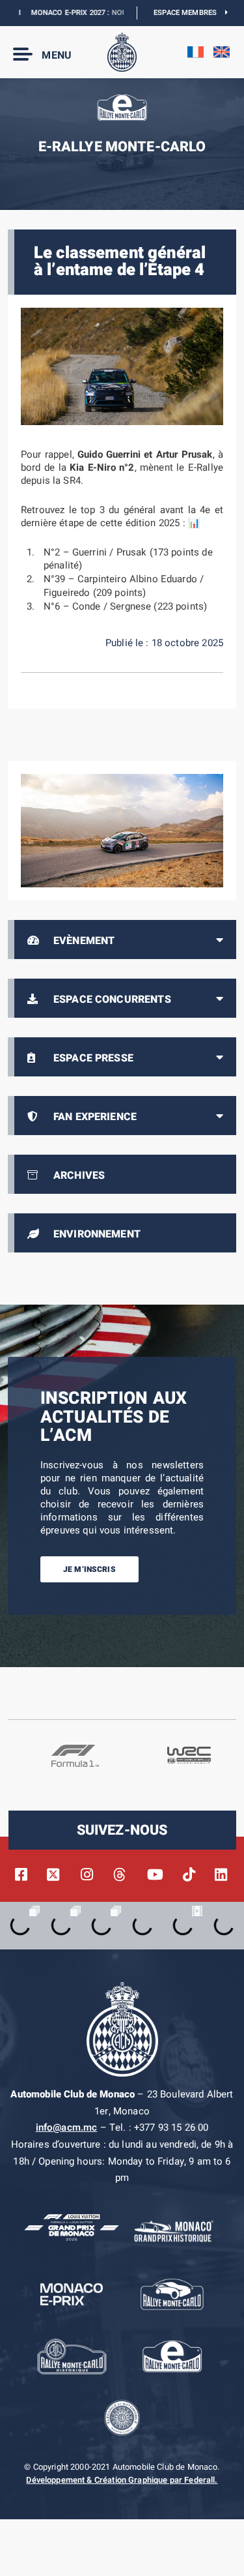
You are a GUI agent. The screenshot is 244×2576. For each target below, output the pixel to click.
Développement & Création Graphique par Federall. (122, 2480)
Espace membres (189, 13)
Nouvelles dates (121, 13)
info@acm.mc (67, 2127)
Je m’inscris (89, 1569)
